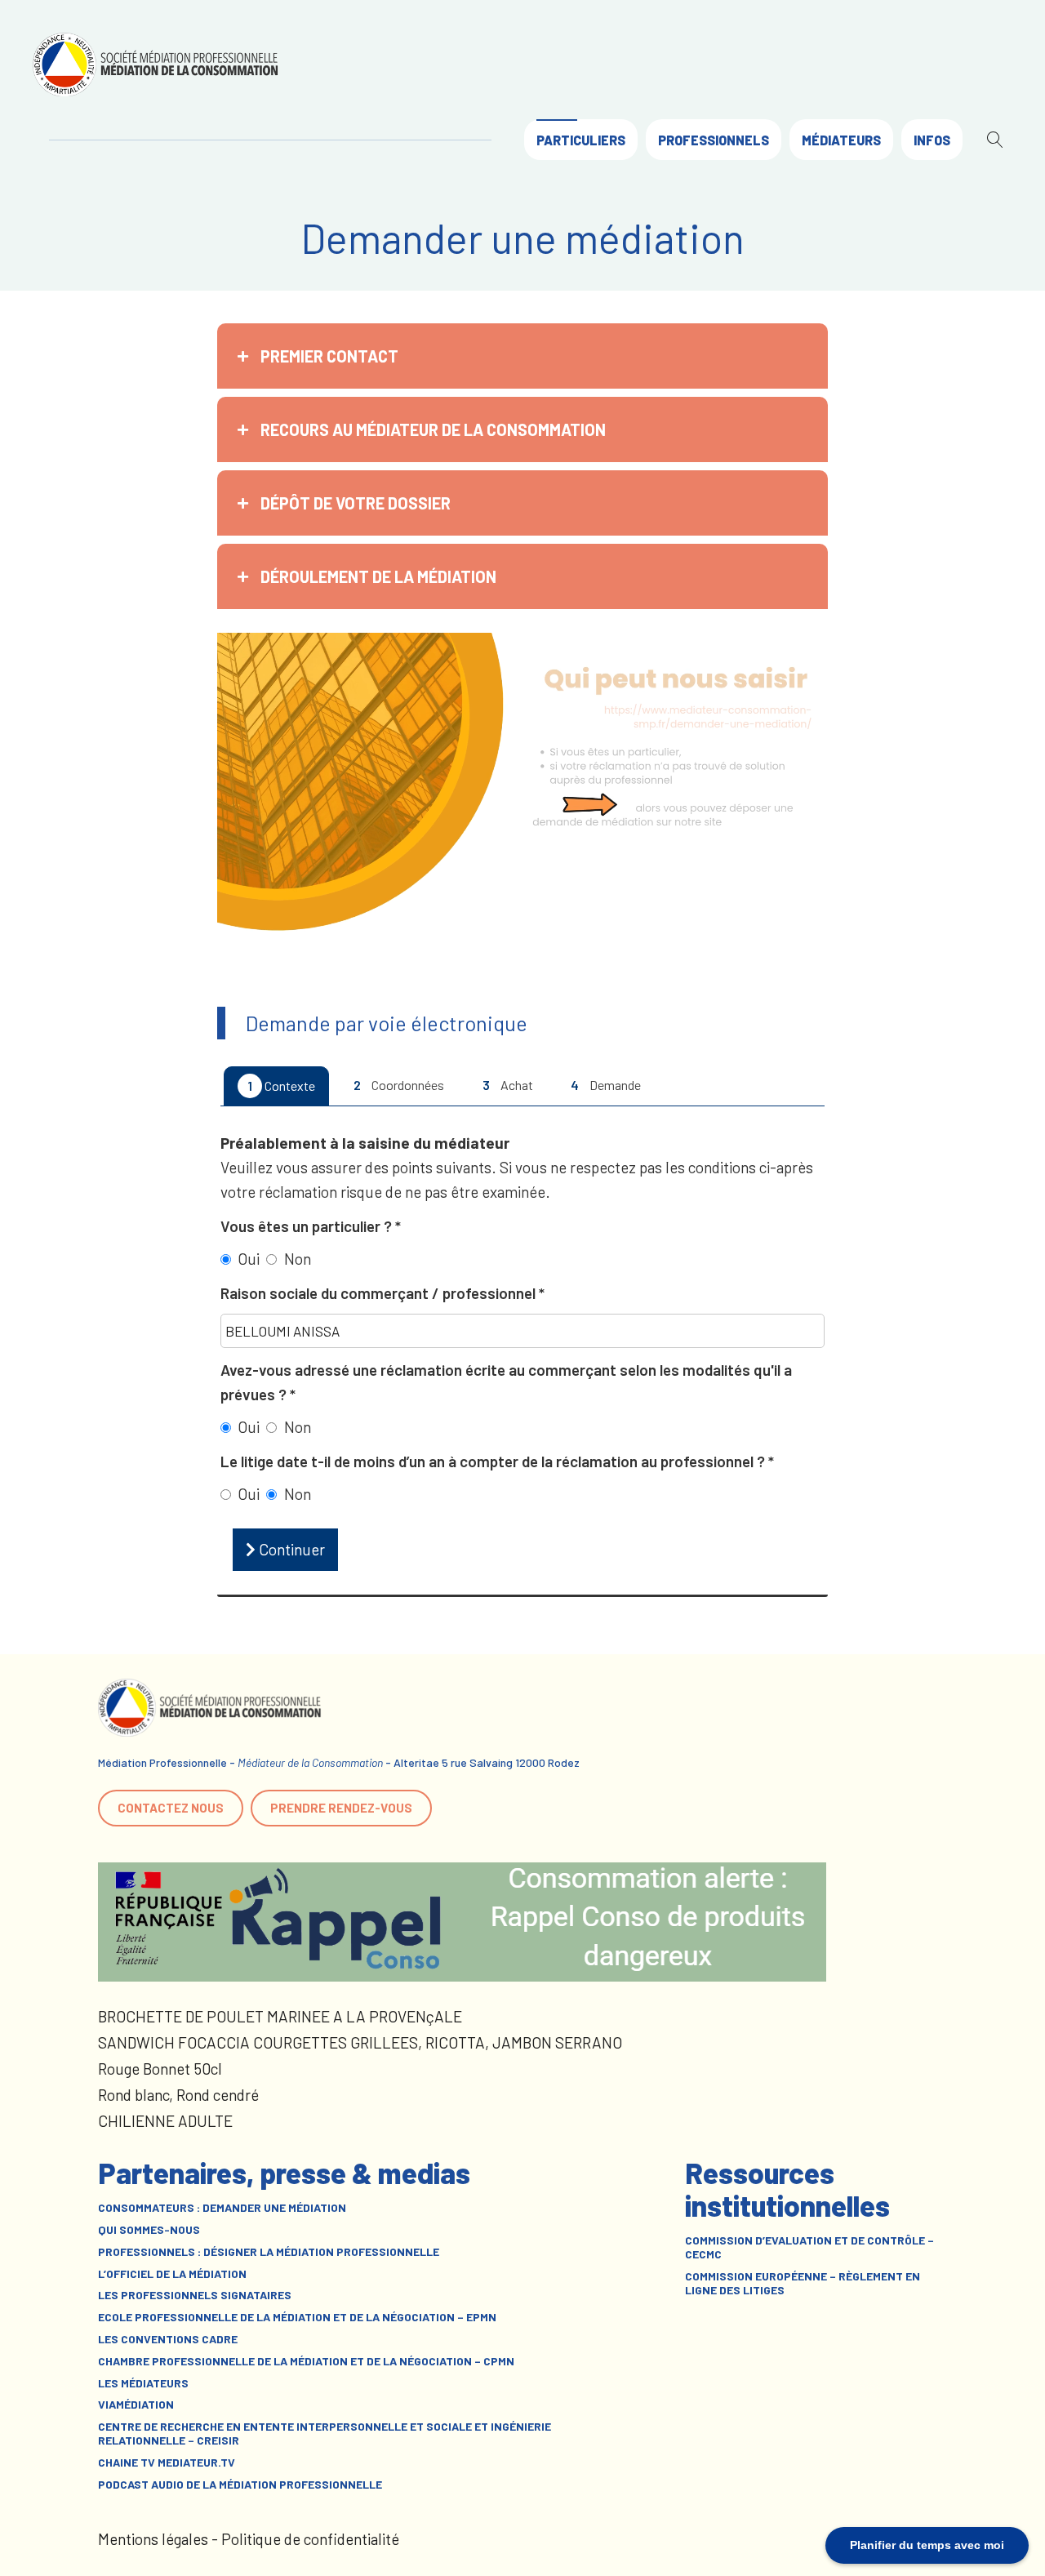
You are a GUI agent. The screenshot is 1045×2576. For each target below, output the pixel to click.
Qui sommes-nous (149, 2230)
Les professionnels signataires (195, 2295)
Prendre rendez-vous (341, 1808)
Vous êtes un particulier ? (308, 1226)
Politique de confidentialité (310, 2539)
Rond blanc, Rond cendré (178, 2095)
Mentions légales (153, 2539)
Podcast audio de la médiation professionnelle (240, 2485)
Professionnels (714, 140)
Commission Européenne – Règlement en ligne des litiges (803, 2283)
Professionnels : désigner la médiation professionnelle (269, 2252)
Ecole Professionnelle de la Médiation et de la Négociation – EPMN (297, 2317)
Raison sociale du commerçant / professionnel (380, 1293)
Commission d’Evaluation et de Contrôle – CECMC (809, 2247)
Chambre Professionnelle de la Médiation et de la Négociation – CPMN (306, 2361)
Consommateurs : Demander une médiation (222, 2208)
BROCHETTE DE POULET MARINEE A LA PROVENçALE (280, 2016)
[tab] (522, 356)
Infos (932, 140)
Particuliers (581, 140)
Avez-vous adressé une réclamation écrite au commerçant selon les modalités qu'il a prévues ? (506, 1382)
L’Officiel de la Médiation (172, 2274)
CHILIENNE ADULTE (165, 2121)
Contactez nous (171, 1808)
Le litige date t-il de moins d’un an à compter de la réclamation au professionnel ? (494, 1461)
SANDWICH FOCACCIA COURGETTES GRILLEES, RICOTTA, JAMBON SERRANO (360, 2042)
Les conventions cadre (168, 2339)
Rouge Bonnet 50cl (160, 2069)
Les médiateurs (143, 2383)
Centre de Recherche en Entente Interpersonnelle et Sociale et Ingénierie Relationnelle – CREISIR (325, 2434)
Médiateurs (841, 140)
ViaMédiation (136, 2405)
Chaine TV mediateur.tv (167, 2463)
